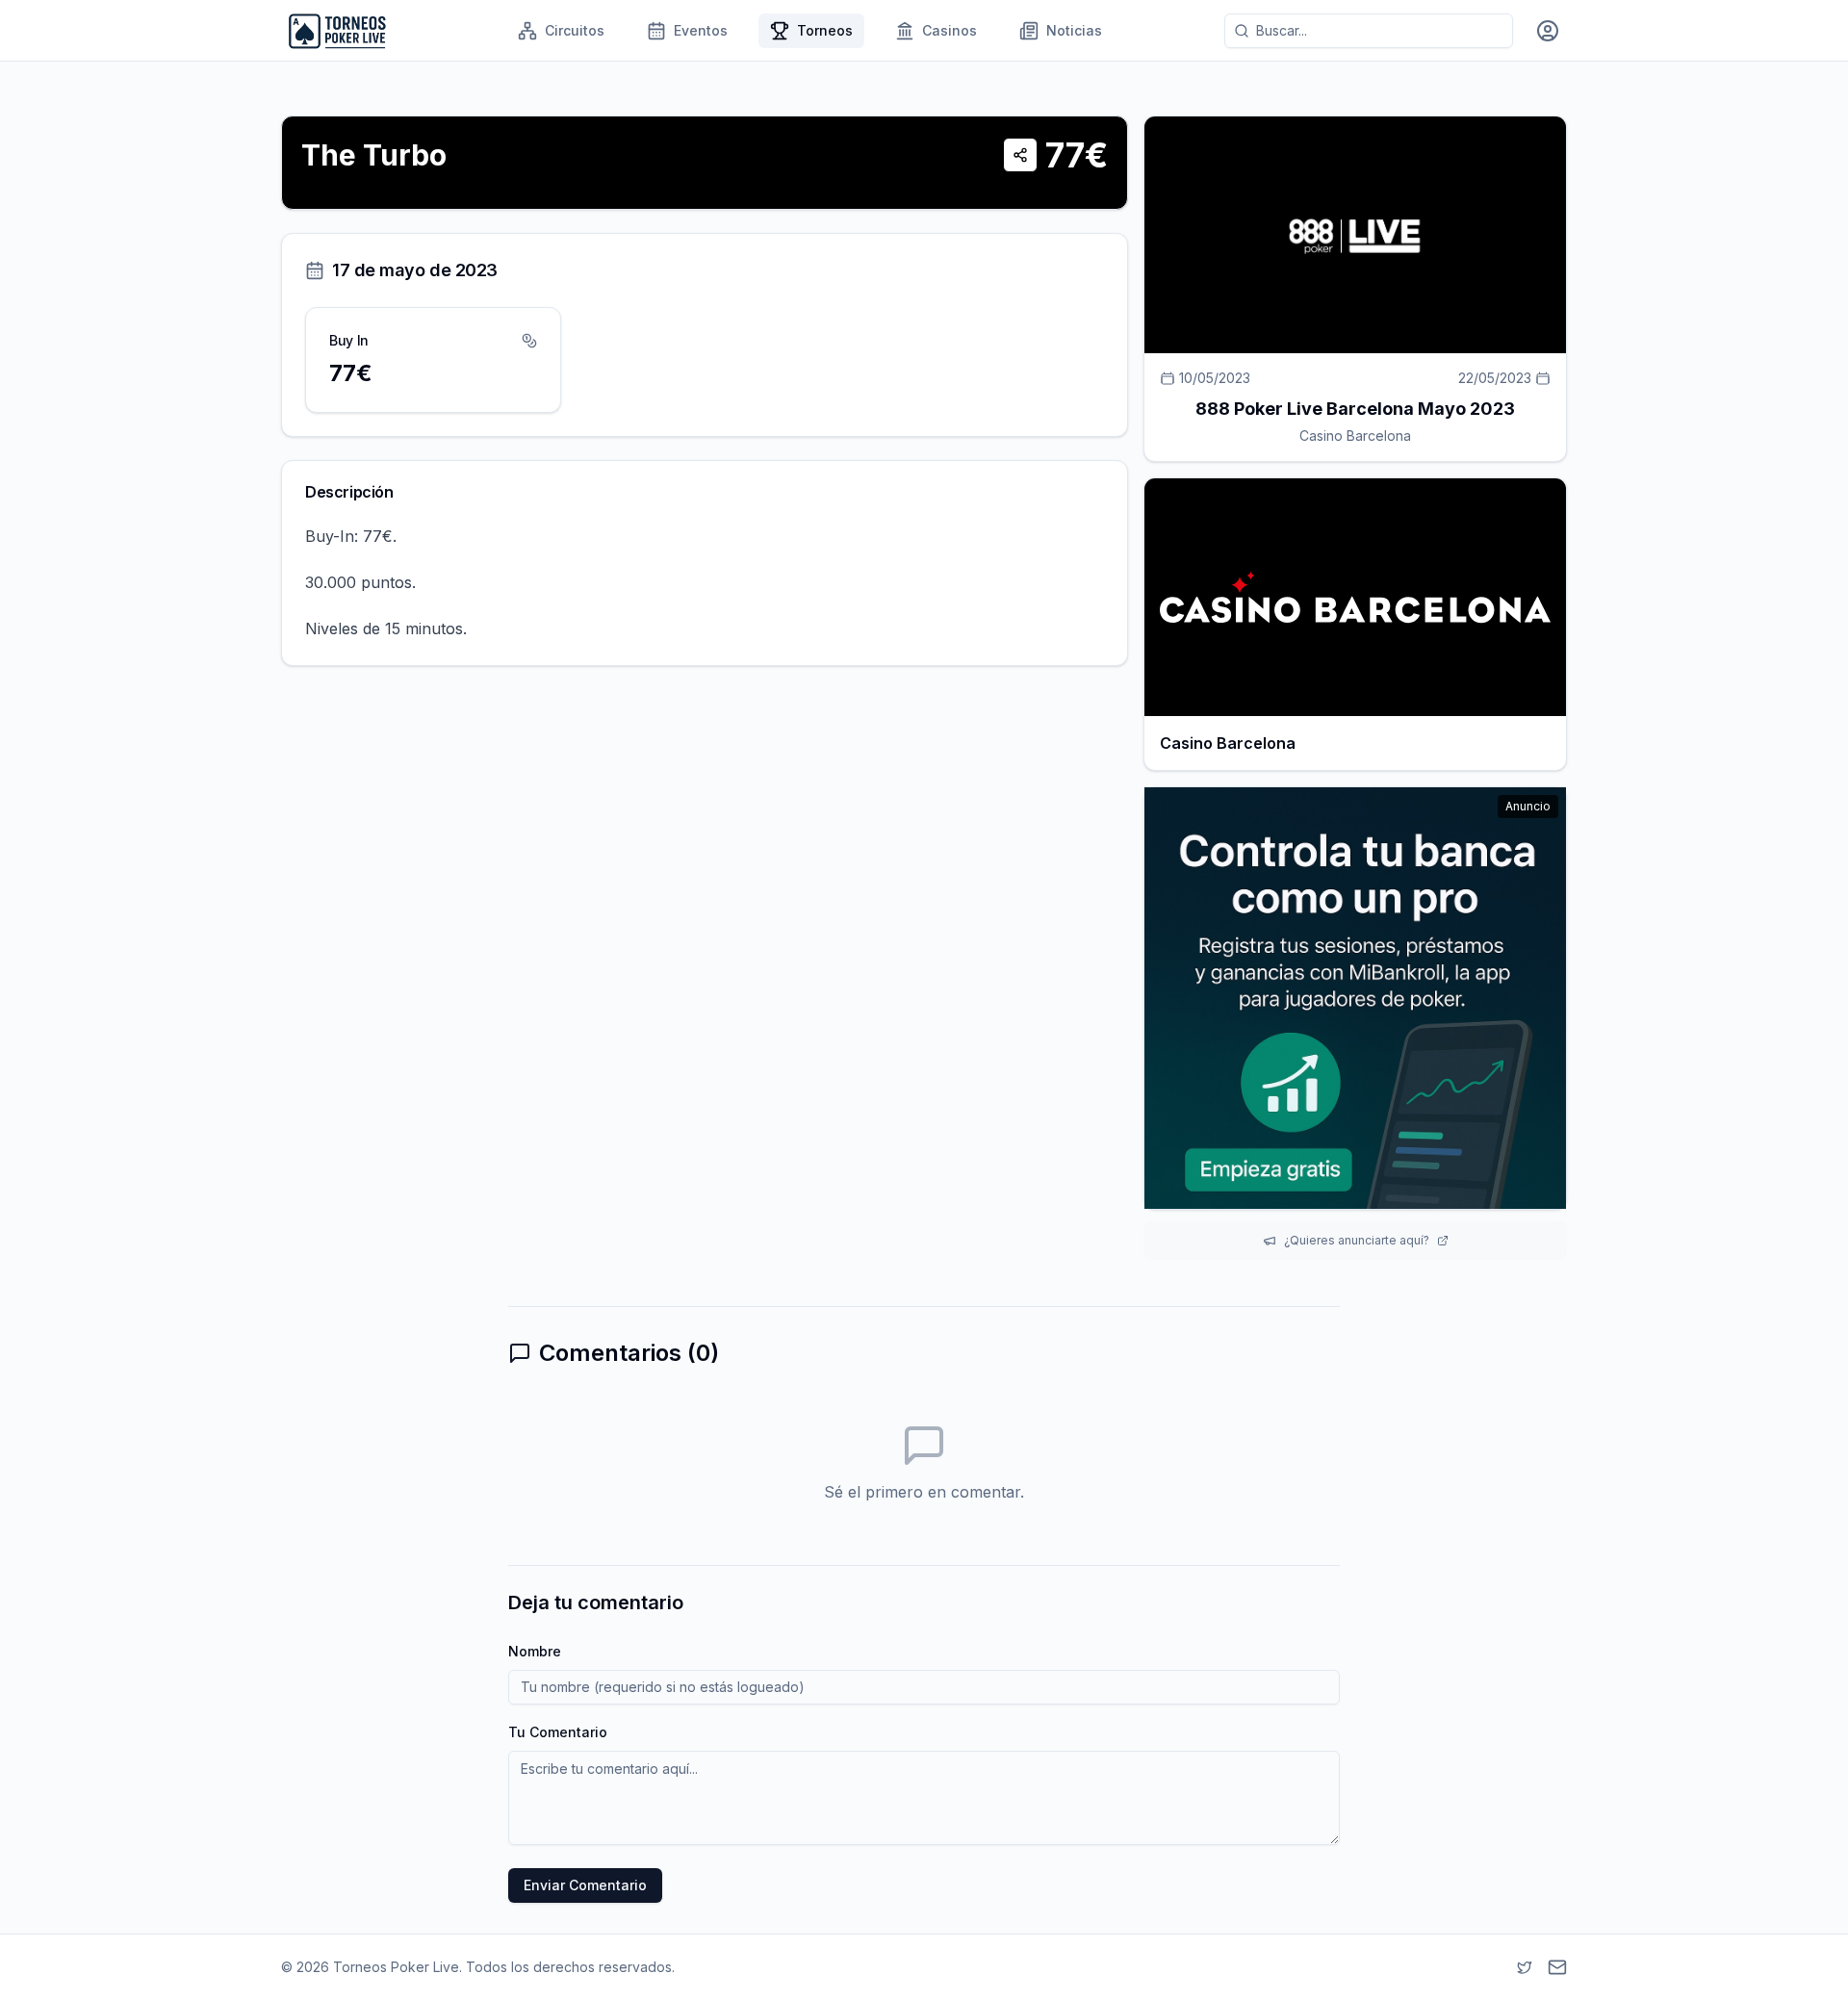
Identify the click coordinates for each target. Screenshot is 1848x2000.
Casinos (950, 30)
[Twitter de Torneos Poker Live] (1525, 1967)
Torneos (825, 30)
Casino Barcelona (1355, 436)
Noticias (1074, 30)
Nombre (535, 1651)
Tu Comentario (558, 1732)
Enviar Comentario (585, 1885)
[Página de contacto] (1557, 1967)
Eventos (701, 30)
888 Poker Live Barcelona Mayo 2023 (1355, 409)
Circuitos (575, 30)
